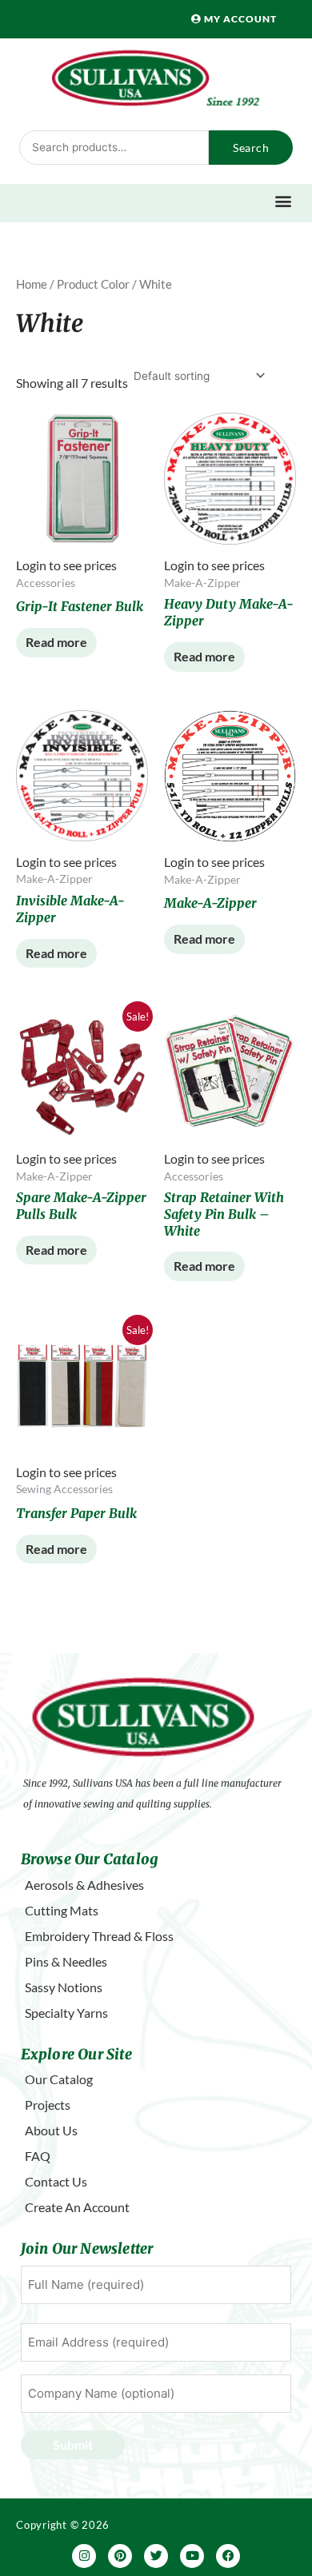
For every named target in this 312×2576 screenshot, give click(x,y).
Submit (73, 2444)
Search (251, 148)
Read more (56, 642)
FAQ (38, 2156)
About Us (51, 2130)
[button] (284, 201)
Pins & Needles (66, 1961)
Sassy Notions (64, 1987)
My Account (239, 19)
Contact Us (56, 2181)
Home (32, 284)
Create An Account (77, 2207)
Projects (48, 2105)
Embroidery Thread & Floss (99, 1936)
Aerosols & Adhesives (84, 1885)
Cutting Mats (62, 1910)
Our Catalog (59, 2079)
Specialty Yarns (66, 2013)
